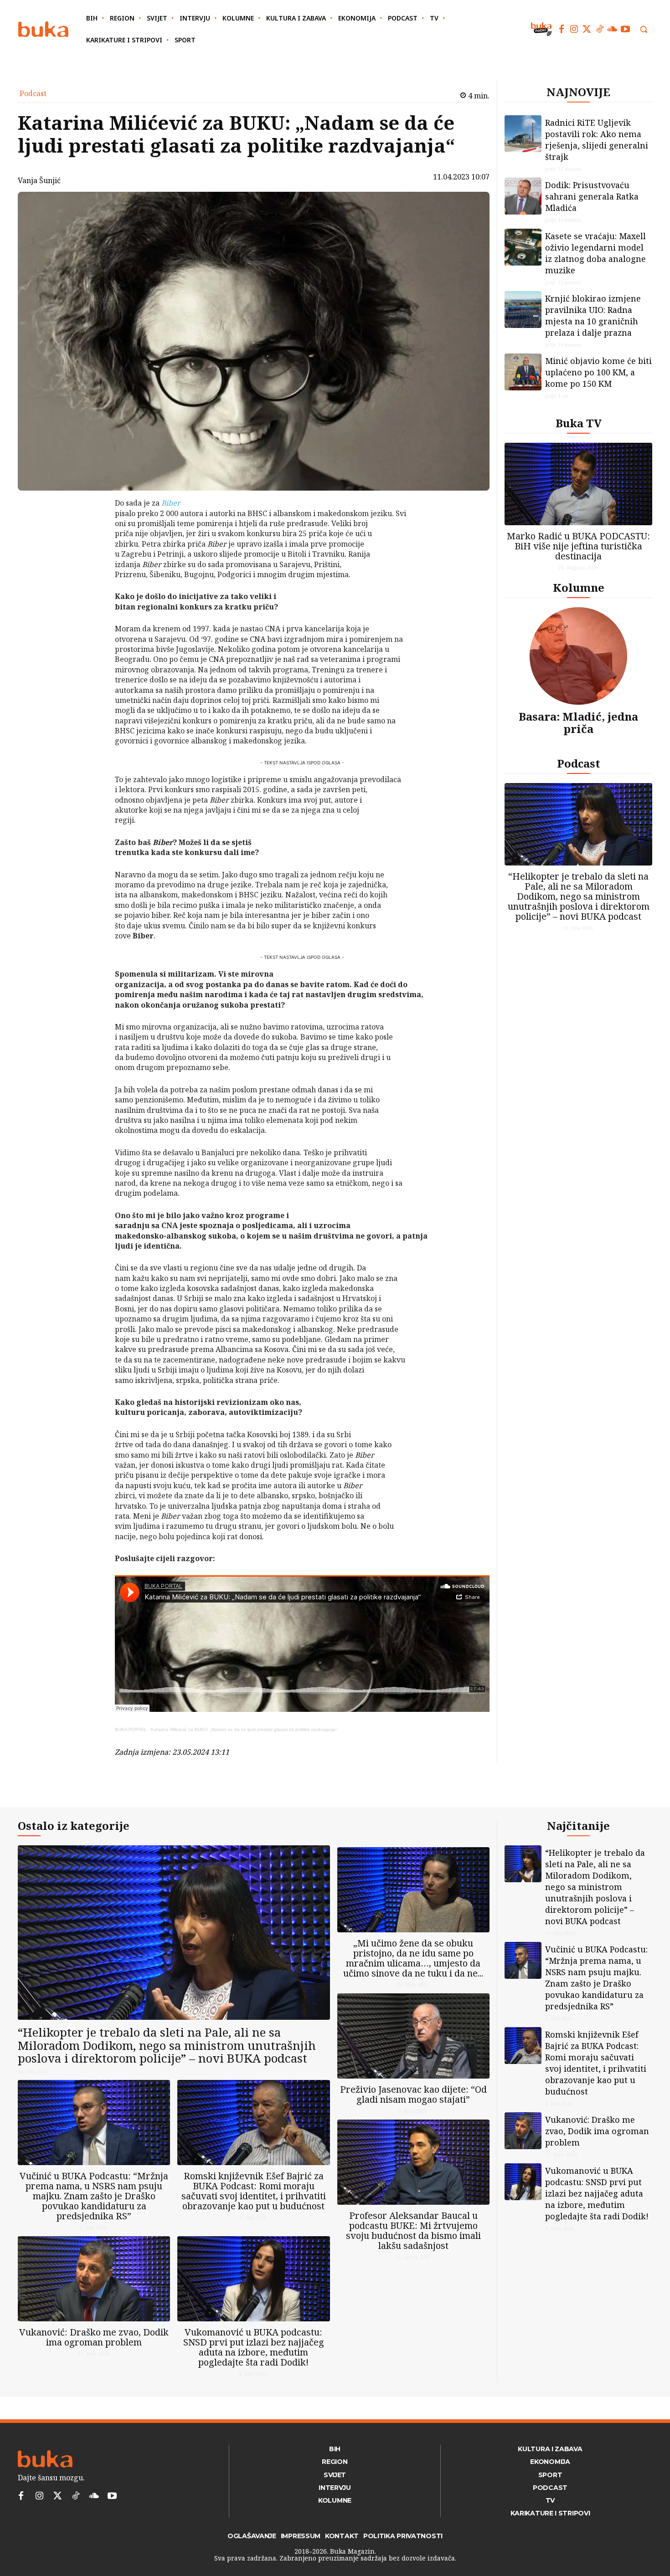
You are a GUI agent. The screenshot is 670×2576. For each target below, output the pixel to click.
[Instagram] (574, 29)
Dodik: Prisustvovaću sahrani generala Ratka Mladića (592, 196)
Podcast (33, 93)
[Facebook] (562, 29)
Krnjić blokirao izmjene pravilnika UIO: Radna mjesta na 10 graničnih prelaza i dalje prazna (593, 315)
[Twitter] (587, 29)
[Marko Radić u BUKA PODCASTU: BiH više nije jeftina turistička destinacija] (578, 484)
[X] (91, 528)
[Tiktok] (600, 29)
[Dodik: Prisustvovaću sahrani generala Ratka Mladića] (523, 196)
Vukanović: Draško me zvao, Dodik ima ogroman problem (94, 2337)
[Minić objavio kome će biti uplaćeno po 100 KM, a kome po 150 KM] (523, 372)
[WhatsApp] (91, 571)
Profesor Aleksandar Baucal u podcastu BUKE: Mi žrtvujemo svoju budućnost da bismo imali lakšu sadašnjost (413, 2230)
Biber (171, 503)
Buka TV (579, 423)
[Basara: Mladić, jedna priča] (578, 656)
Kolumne (579, 587)
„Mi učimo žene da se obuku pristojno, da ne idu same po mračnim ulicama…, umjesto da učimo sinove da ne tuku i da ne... (413, 1958)
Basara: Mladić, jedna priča (578, 722)
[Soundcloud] (613, 29)
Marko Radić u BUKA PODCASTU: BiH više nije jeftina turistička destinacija (578, 546)
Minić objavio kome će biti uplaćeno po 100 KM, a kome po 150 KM (598, 372)
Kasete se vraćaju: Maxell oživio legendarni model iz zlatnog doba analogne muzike (595, 253)
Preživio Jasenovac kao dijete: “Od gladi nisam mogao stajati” (413, 2094)
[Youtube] (625, 29)
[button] (644, 29)
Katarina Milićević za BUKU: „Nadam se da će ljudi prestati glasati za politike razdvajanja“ (244, 1729)
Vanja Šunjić (39, 180)
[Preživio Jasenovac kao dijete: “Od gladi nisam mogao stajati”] (413, 2036)
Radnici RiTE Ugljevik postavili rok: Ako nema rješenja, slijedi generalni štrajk (597, 140)
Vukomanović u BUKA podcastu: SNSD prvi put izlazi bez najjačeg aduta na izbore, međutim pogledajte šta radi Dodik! (254, 2347)
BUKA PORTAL (131, 1729)
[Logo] (43, 29)
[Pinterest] (91, 550)
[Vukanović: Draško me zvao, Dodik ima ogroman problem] (94, 2279)
